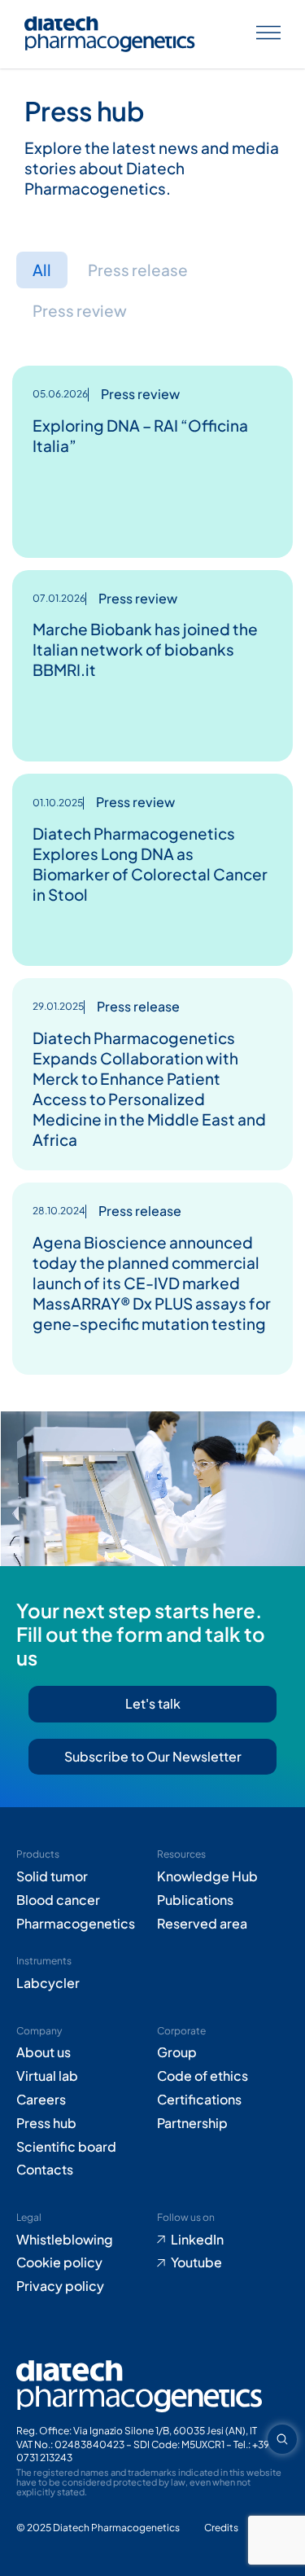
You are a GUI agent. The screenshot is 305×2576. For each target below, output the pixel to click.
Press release (138, 270)
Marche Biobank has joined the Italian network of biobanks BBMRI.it (145, 649)
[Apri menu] (268, 35)
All (42, 270)
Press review (80, 310)
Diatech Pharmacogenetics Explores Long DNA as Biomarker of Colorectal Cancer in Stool (150, 864)
